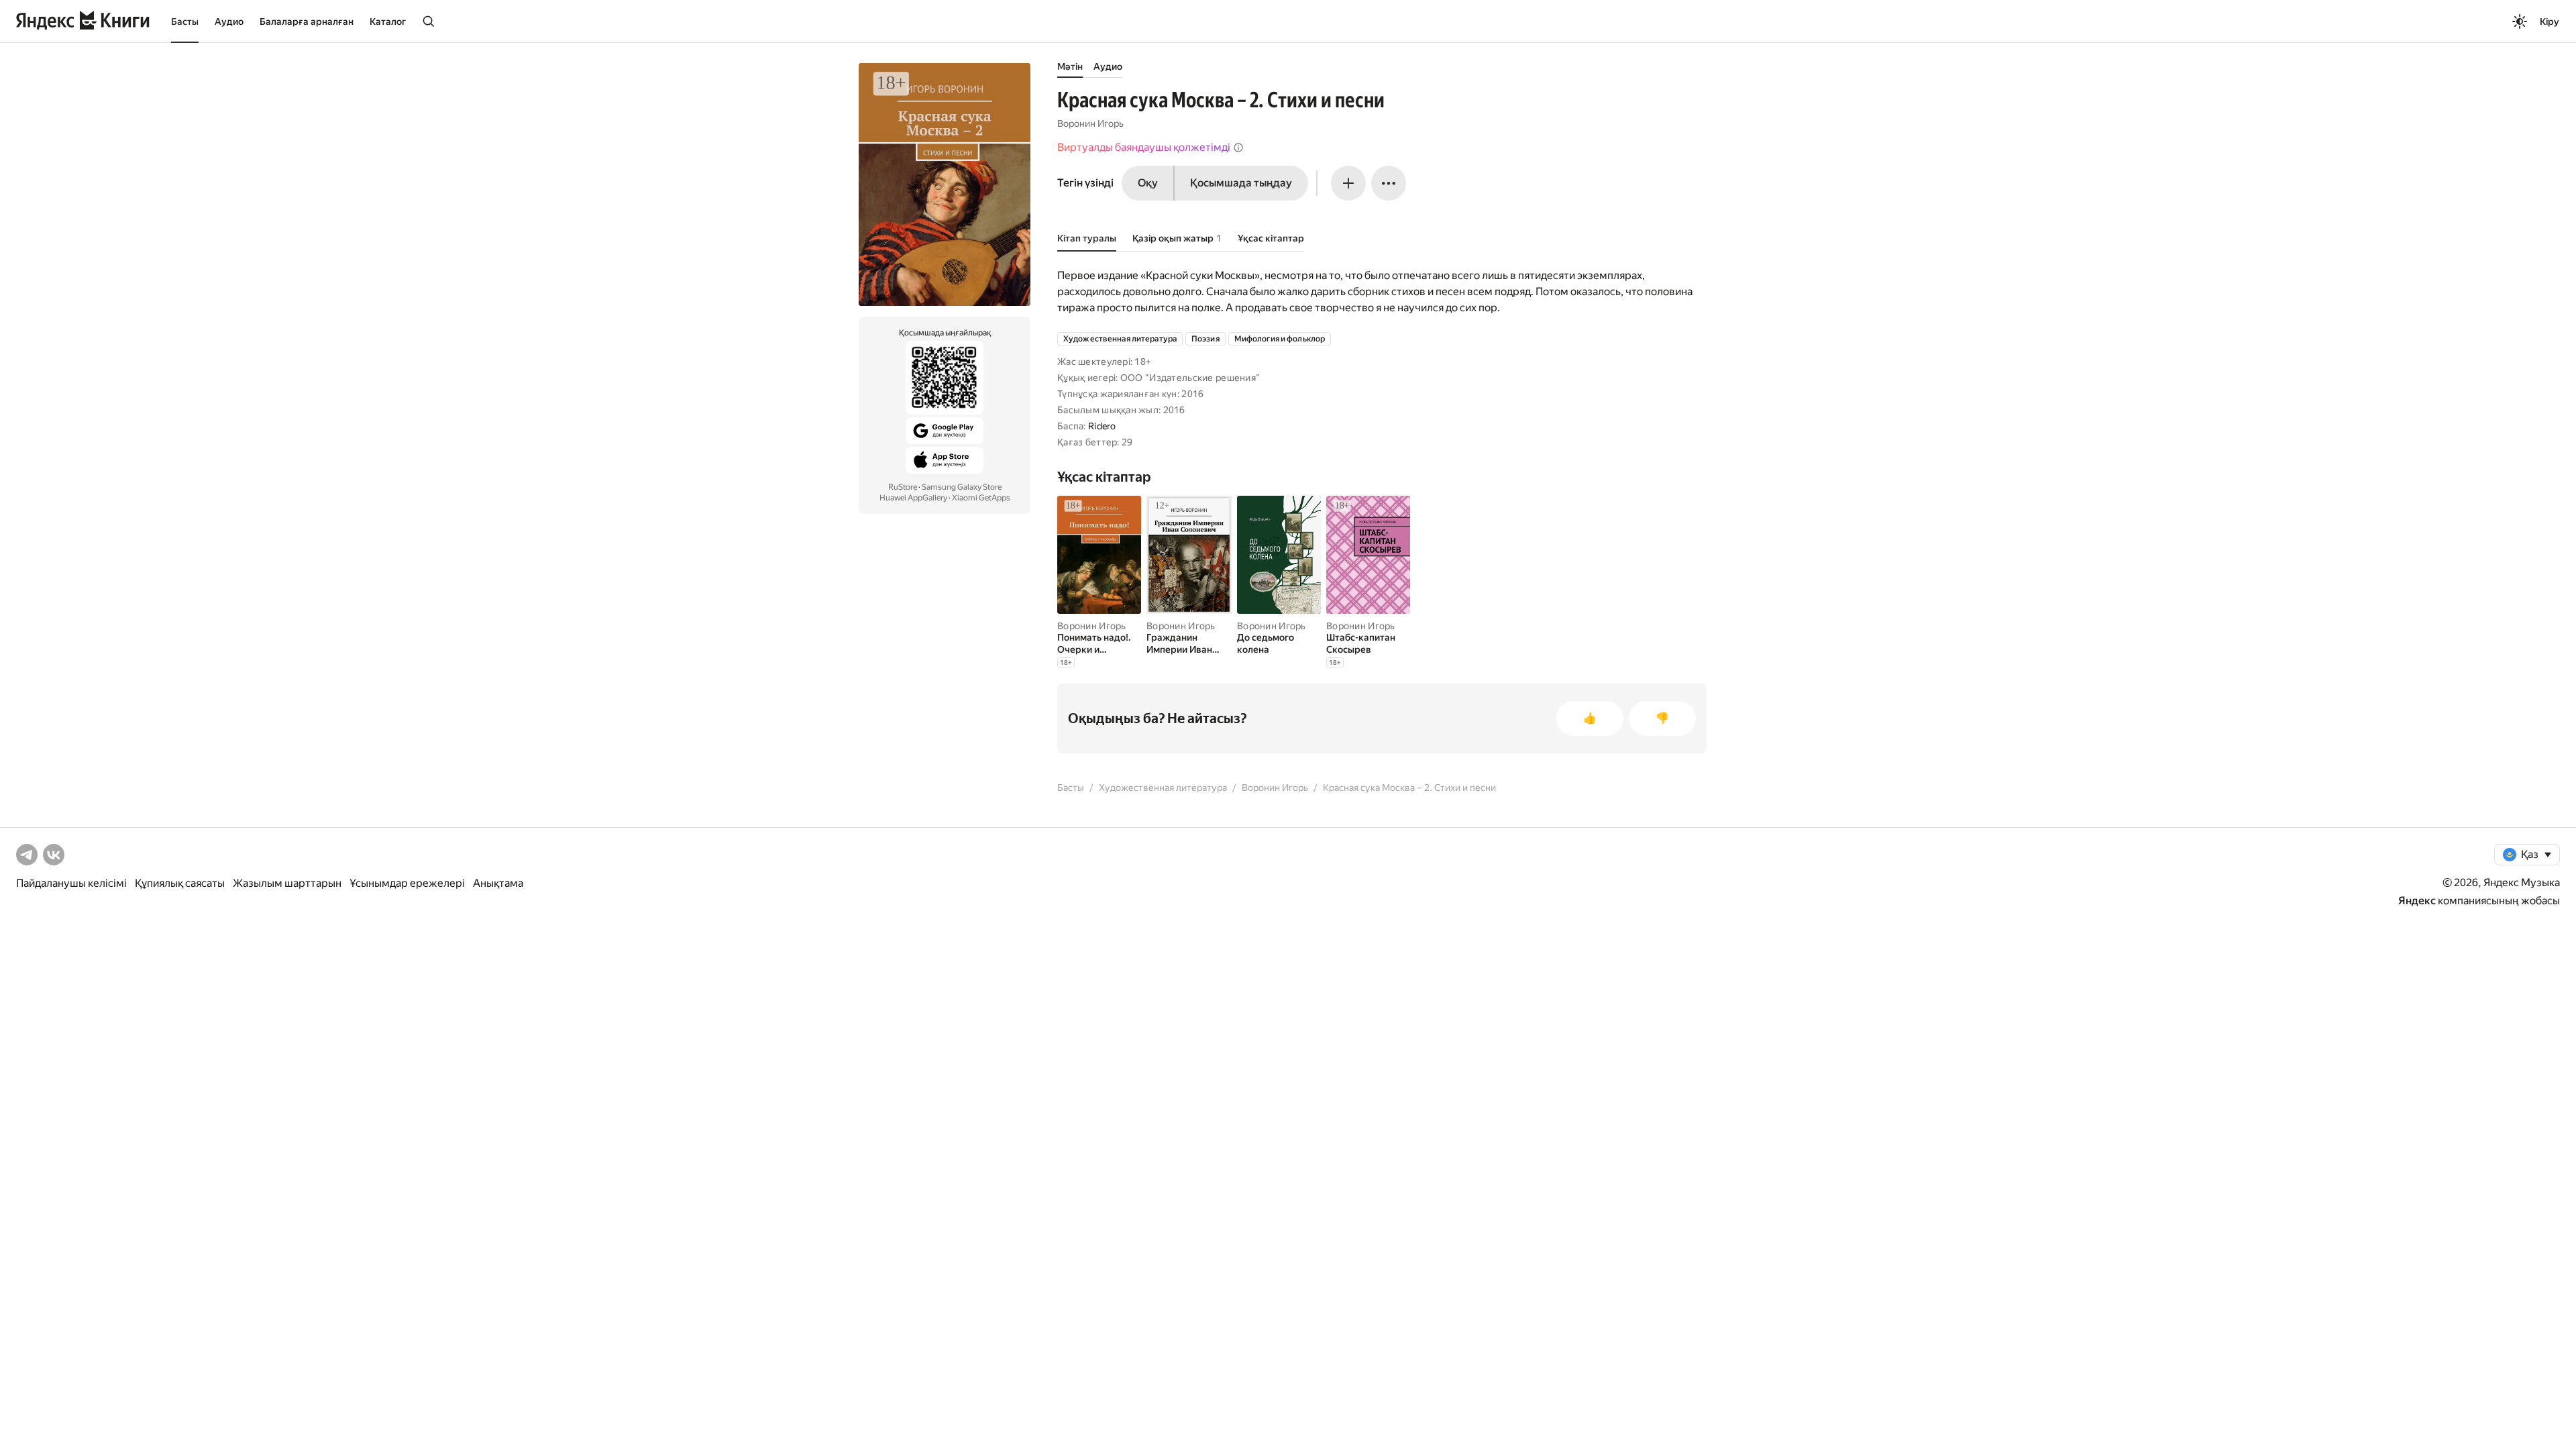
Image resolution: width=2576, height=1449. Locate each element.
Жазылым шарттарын (287, 883)
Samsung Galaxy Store (962, 487)
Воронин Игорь (1090, 123)
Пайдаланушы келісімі (71, 883)
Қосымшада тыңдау (1241, 183)
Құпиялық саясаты (180, 883)
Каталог (388, 21)
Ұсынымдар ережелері (407, 883)
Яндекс (2417, 901)
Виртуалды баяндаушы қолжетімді (1144, 147)
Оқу (1148, 183)
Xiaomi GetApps (981, 498)
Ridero (1102, 426)
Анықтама (498, 883)
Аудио (229, 21)
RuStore (903, 487)
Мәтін (1070, 66)
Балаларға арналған (307, 21)
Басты (185, 21)
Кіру (2550, 21)
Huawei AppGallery (913, 498)
